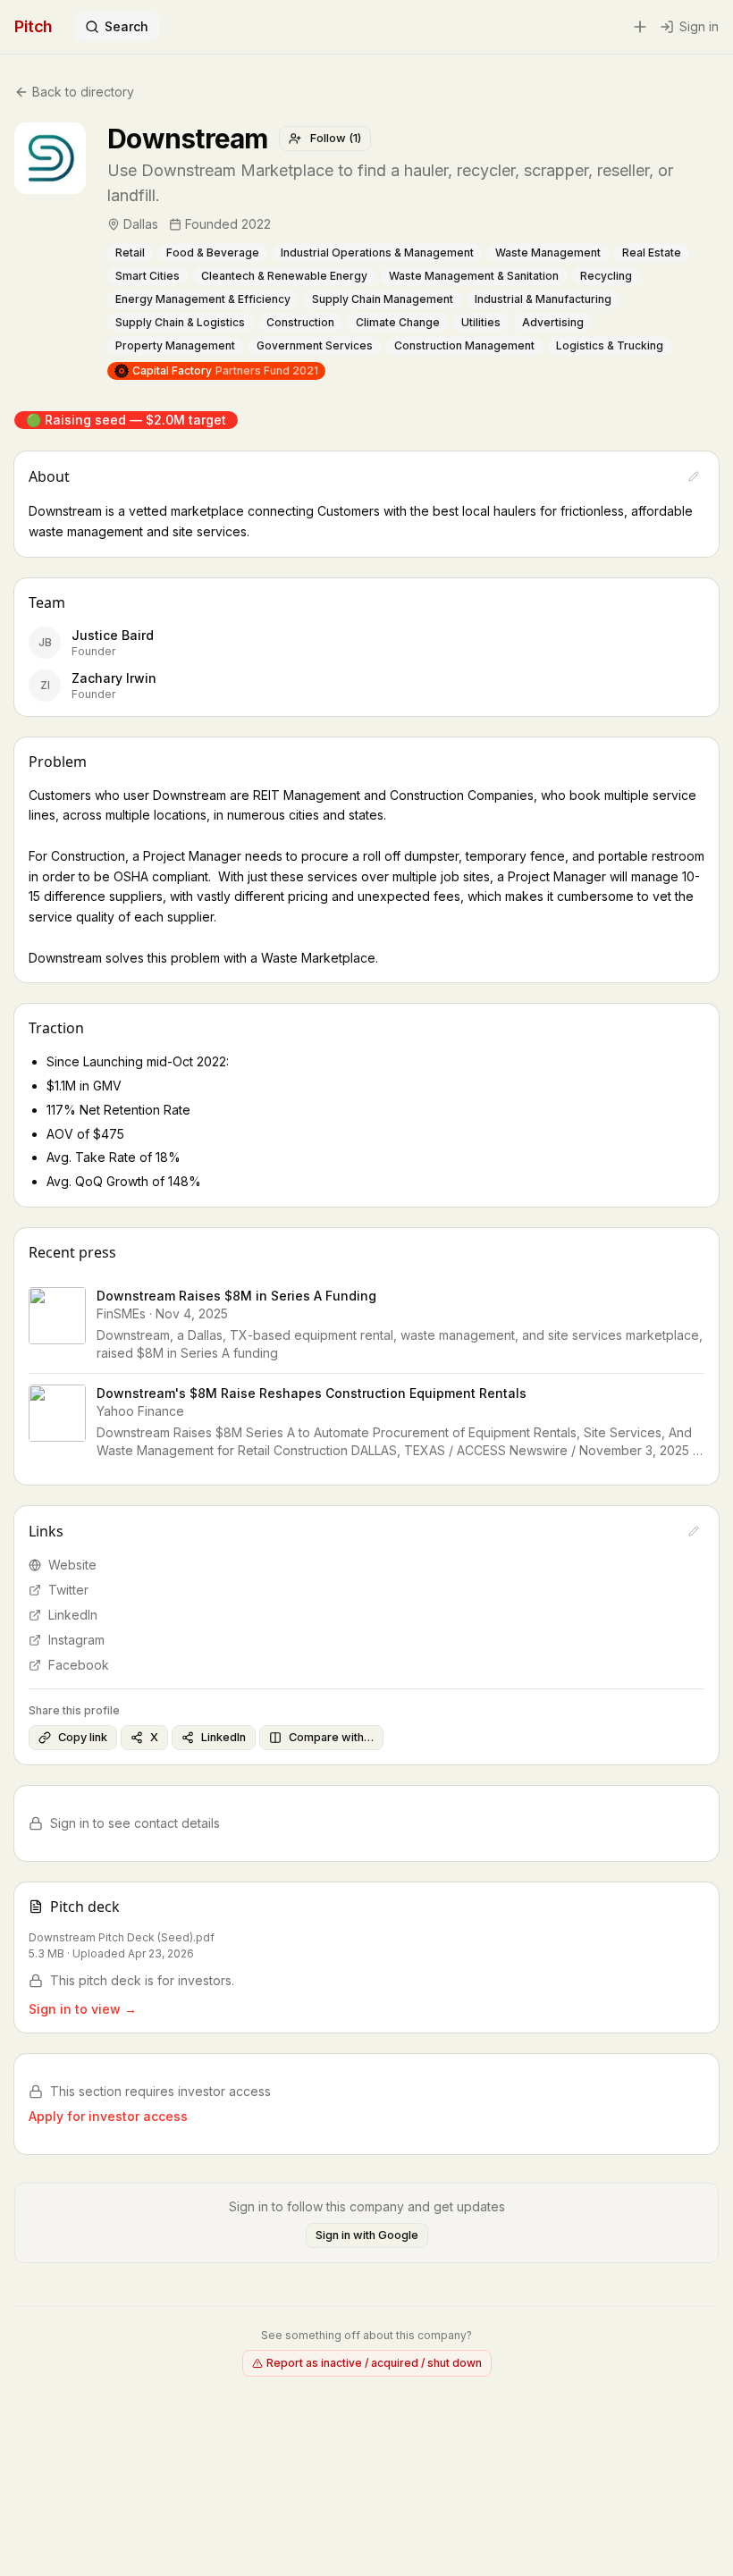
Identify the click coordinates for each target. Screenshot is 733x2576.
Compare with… (331, 1737)
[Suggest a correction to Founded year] (283, 224)
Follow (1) (336, 138)
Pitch (34, 26)
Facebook (79, 1665)
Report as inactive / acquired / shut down (374, 2363)
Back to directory (83, 92)
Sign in (699, 26)
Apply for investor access (108, 2116)
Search (126, 26)
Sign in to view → (83, 2009)
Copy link (83, 1737)
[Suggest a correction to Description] (694, 476)
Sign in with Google (367, 2235)
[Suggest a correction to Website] (694, 1531)
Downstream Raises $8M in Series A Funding (236, 1296)
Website (72, 1565)
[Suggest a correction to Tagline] (709, 183)
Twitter (68, 1590)
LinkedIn (73, 1615)
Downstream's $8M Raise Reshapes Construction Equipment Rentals (312, 1393)
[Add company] (640, 27)
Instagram (76, 1640)
